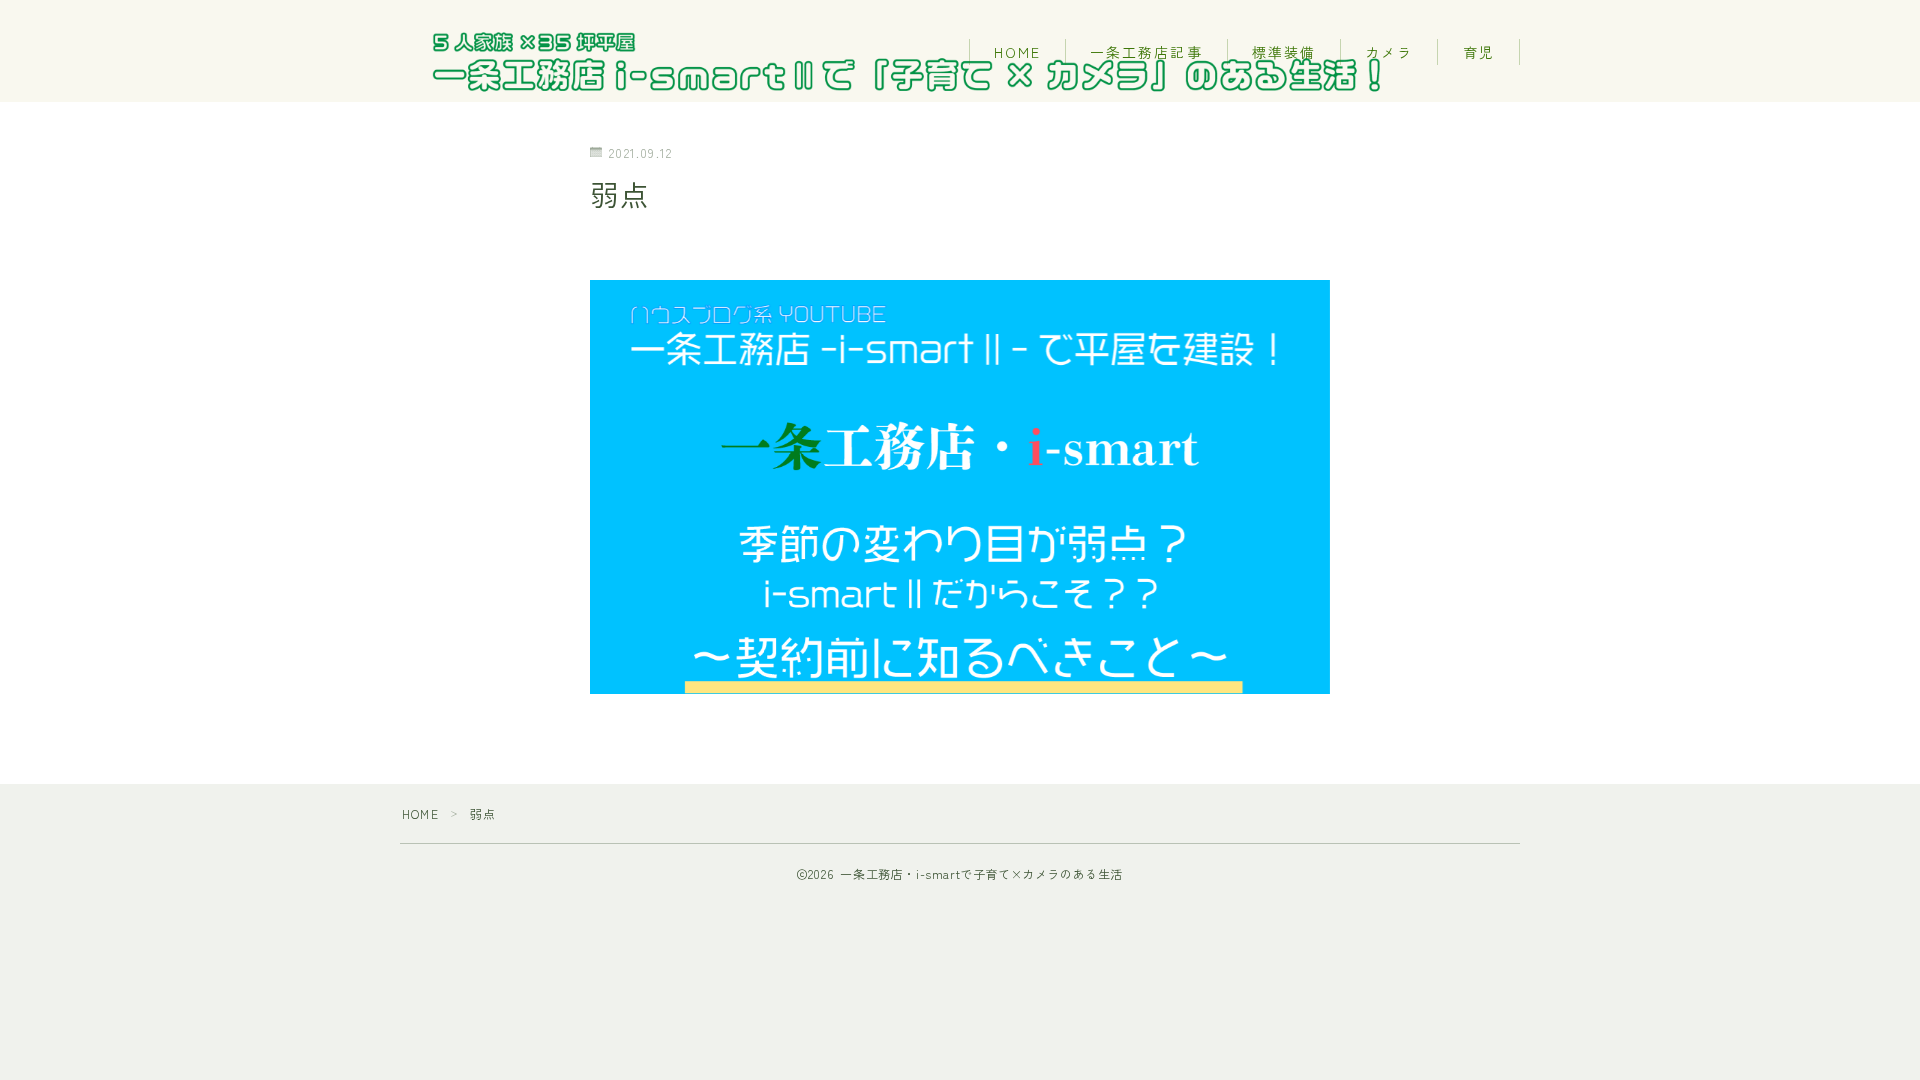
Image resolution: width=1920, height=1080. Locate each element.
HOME (1017, 52)
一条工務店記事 (1146, 52)
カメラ (1389, 52)
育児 (1479, 52)
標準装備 (1284, 52)
